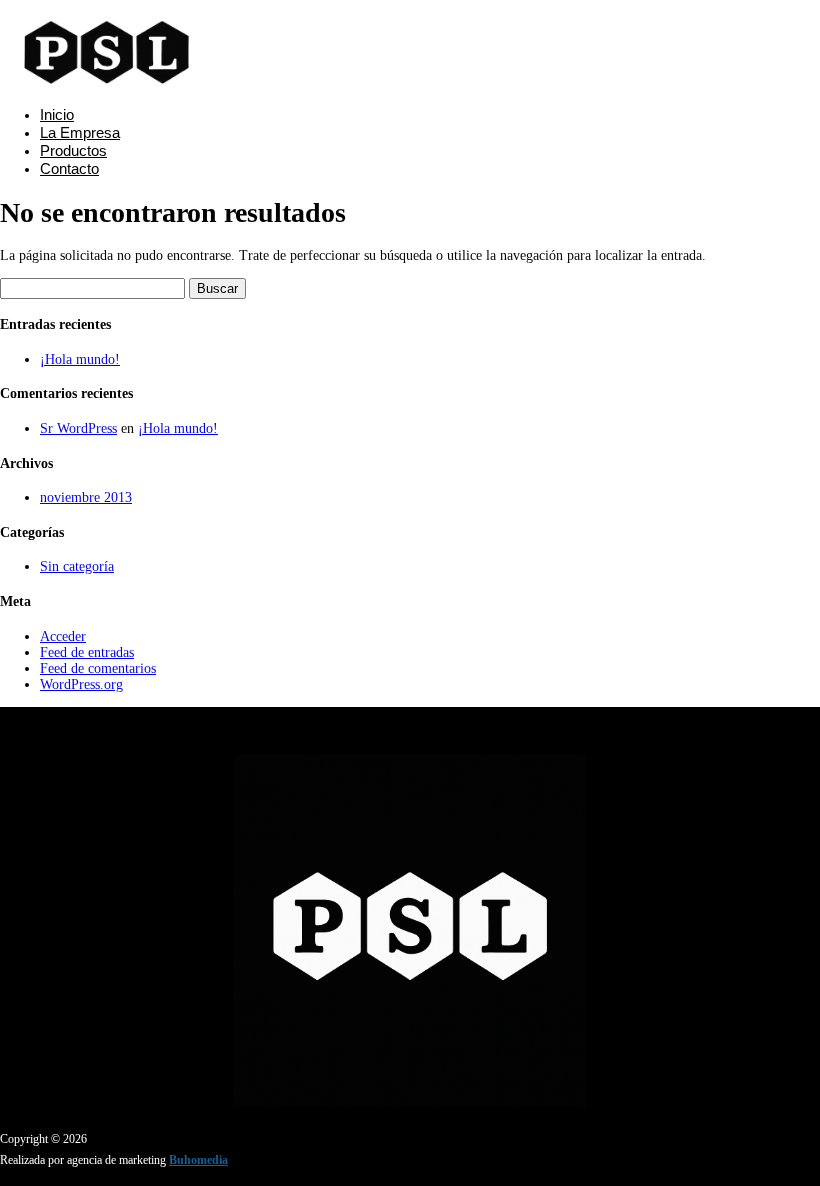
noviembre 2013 (86, 497)
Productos (73, 150)
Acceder (63, 636)
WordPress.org (81, 684)
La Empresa (80, 132)
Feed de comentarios (98, 668)
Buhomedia (198, 1160)
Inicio (57, 114)
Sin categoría (77, 566)
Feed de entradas (87, 652)
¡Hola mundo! (80, 359)
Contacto (69, 168)
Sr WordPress (78, 428)
